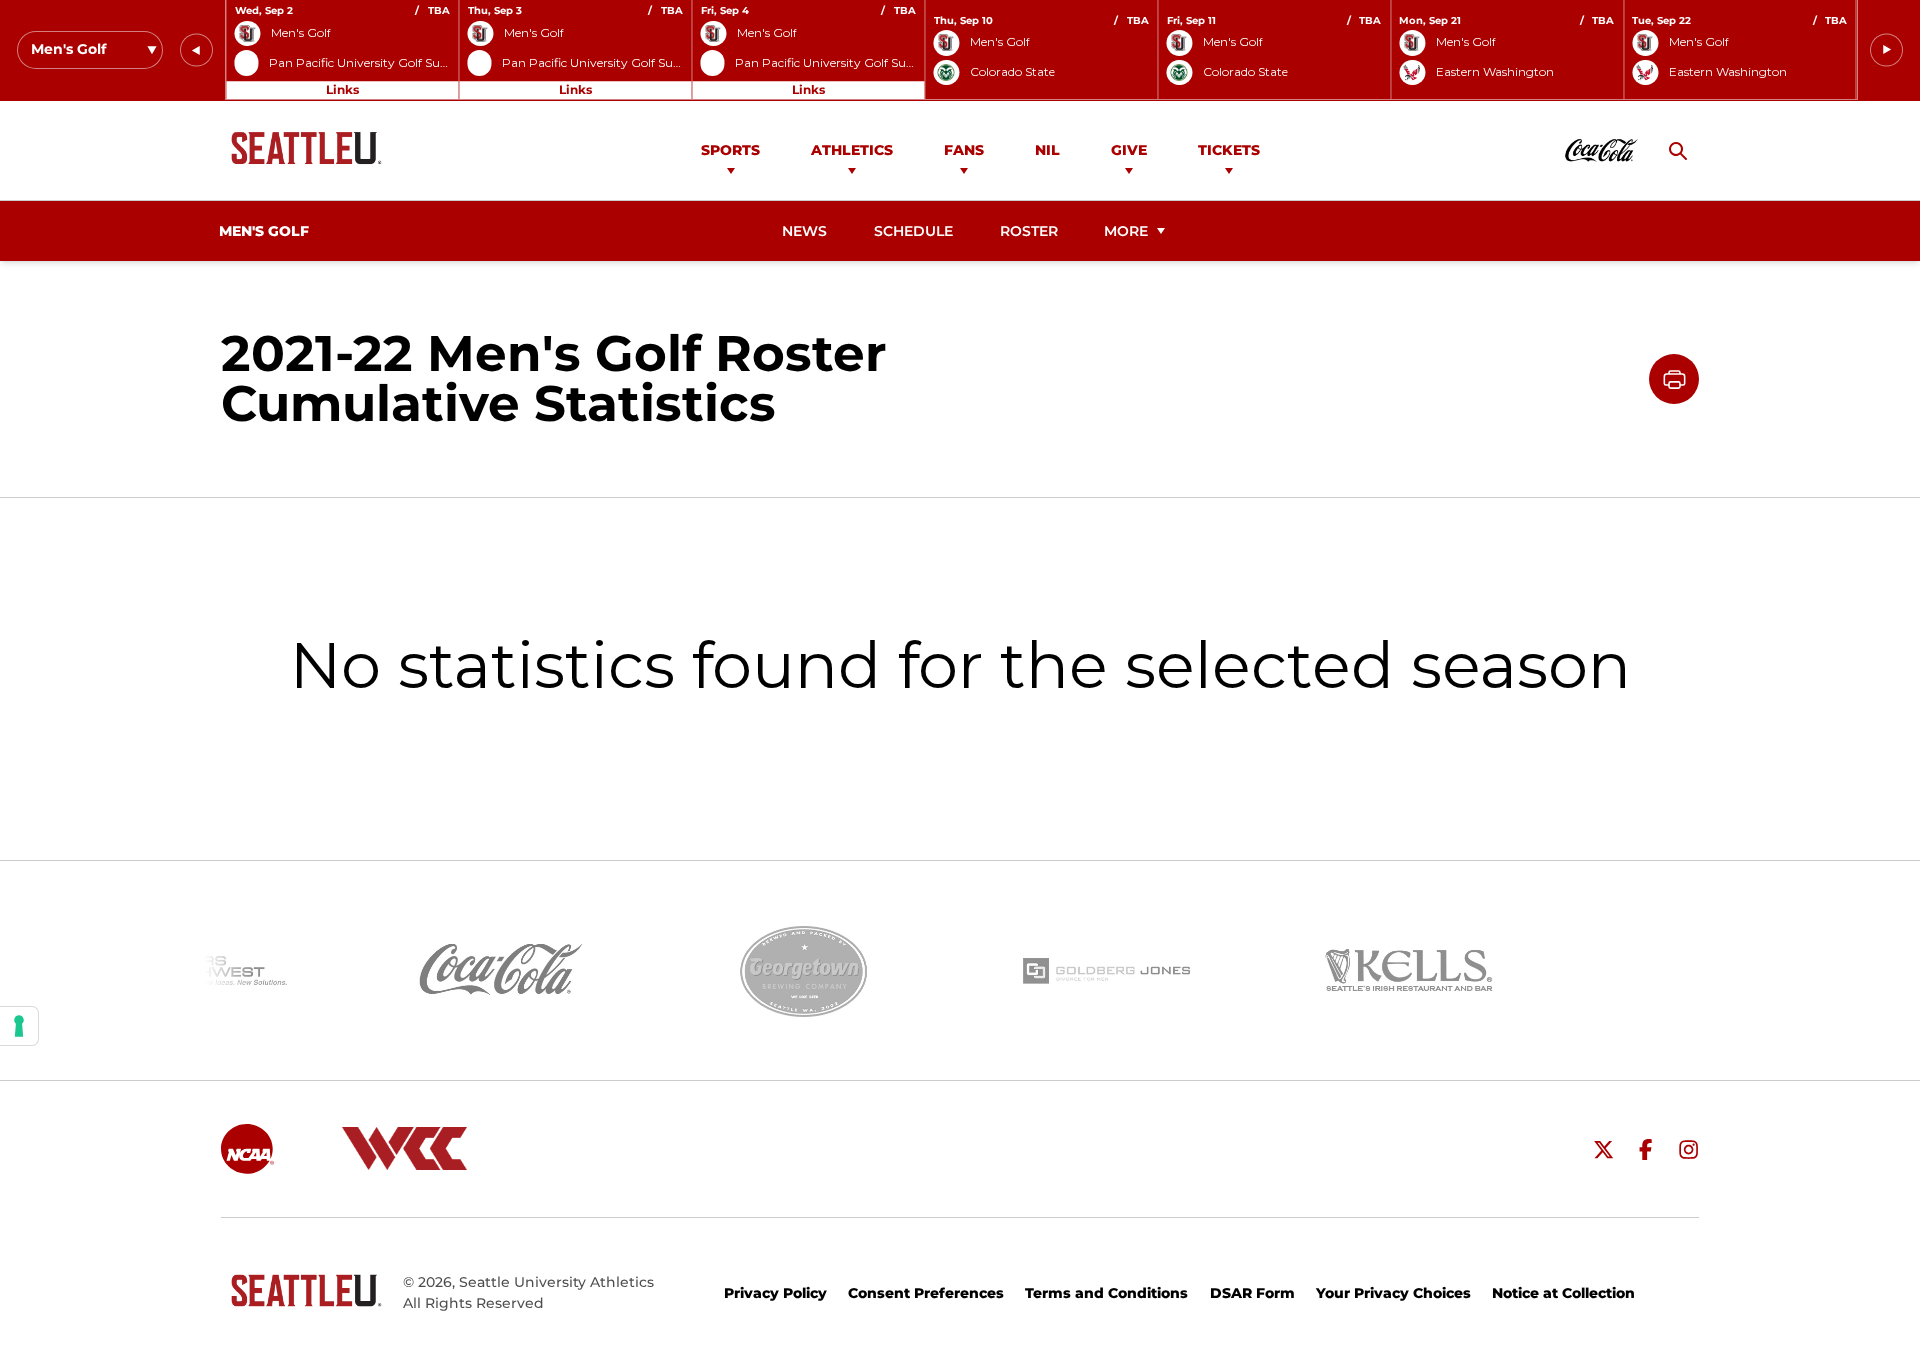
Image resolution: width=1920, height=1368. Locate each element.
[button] (196, 50)
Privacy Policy (775, 1293)
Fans (964, 150)
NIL (1047, 150)
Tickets (1229, 150)
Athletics (852, 150)
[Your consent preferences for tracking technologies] (19, 1026)
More (1126, 231)
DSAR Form (1252, 1293)
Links (342, 89)
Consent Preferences (926, 1293)
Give (1129, 150)
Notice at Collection (1563, 1293)
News (804, 231)
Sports (730, 150)
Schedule (913, 231)
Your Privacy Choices (1393, 1293)
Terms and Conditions (1106, 1293)
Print (1674, 379)
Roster (1029, 231)
